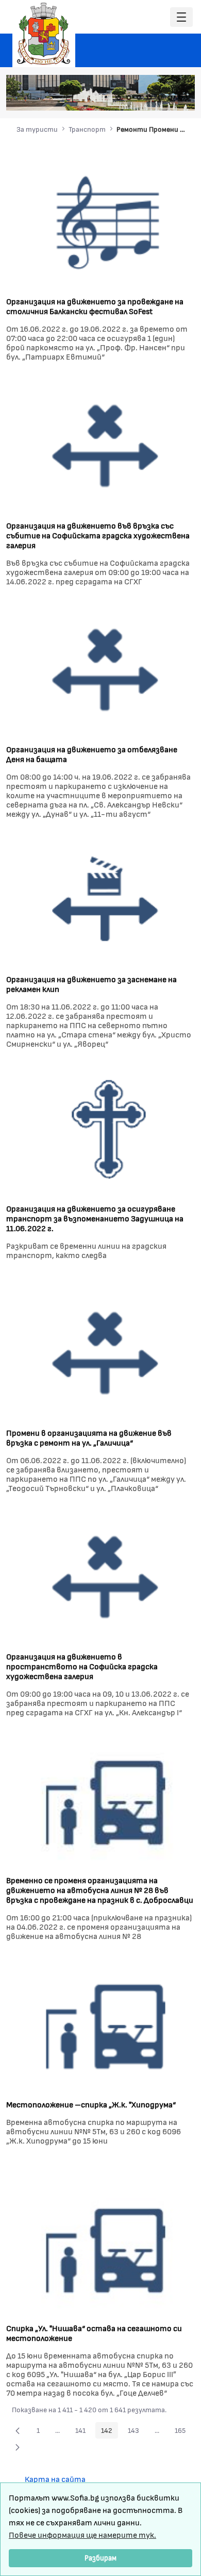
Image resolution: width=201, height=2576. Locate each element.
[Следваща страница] (18, 2447)
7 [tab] (180, 98)
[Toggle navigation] (181, 17)
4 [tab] (149, 98)
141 (83, 2432)
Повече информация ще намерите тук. (82, 2534)
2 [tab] (129, 98)
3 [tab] (139, 98)
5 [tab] (160, 98)
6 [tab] (170, 98)
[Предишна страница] (18, 2430)
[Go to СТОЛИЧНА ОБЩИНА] (44, 34)
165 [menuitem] (183, 2432)
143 (136, 2432)
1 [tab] (119, 98)
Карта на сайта (55, 2479)
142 (110, 2432)
